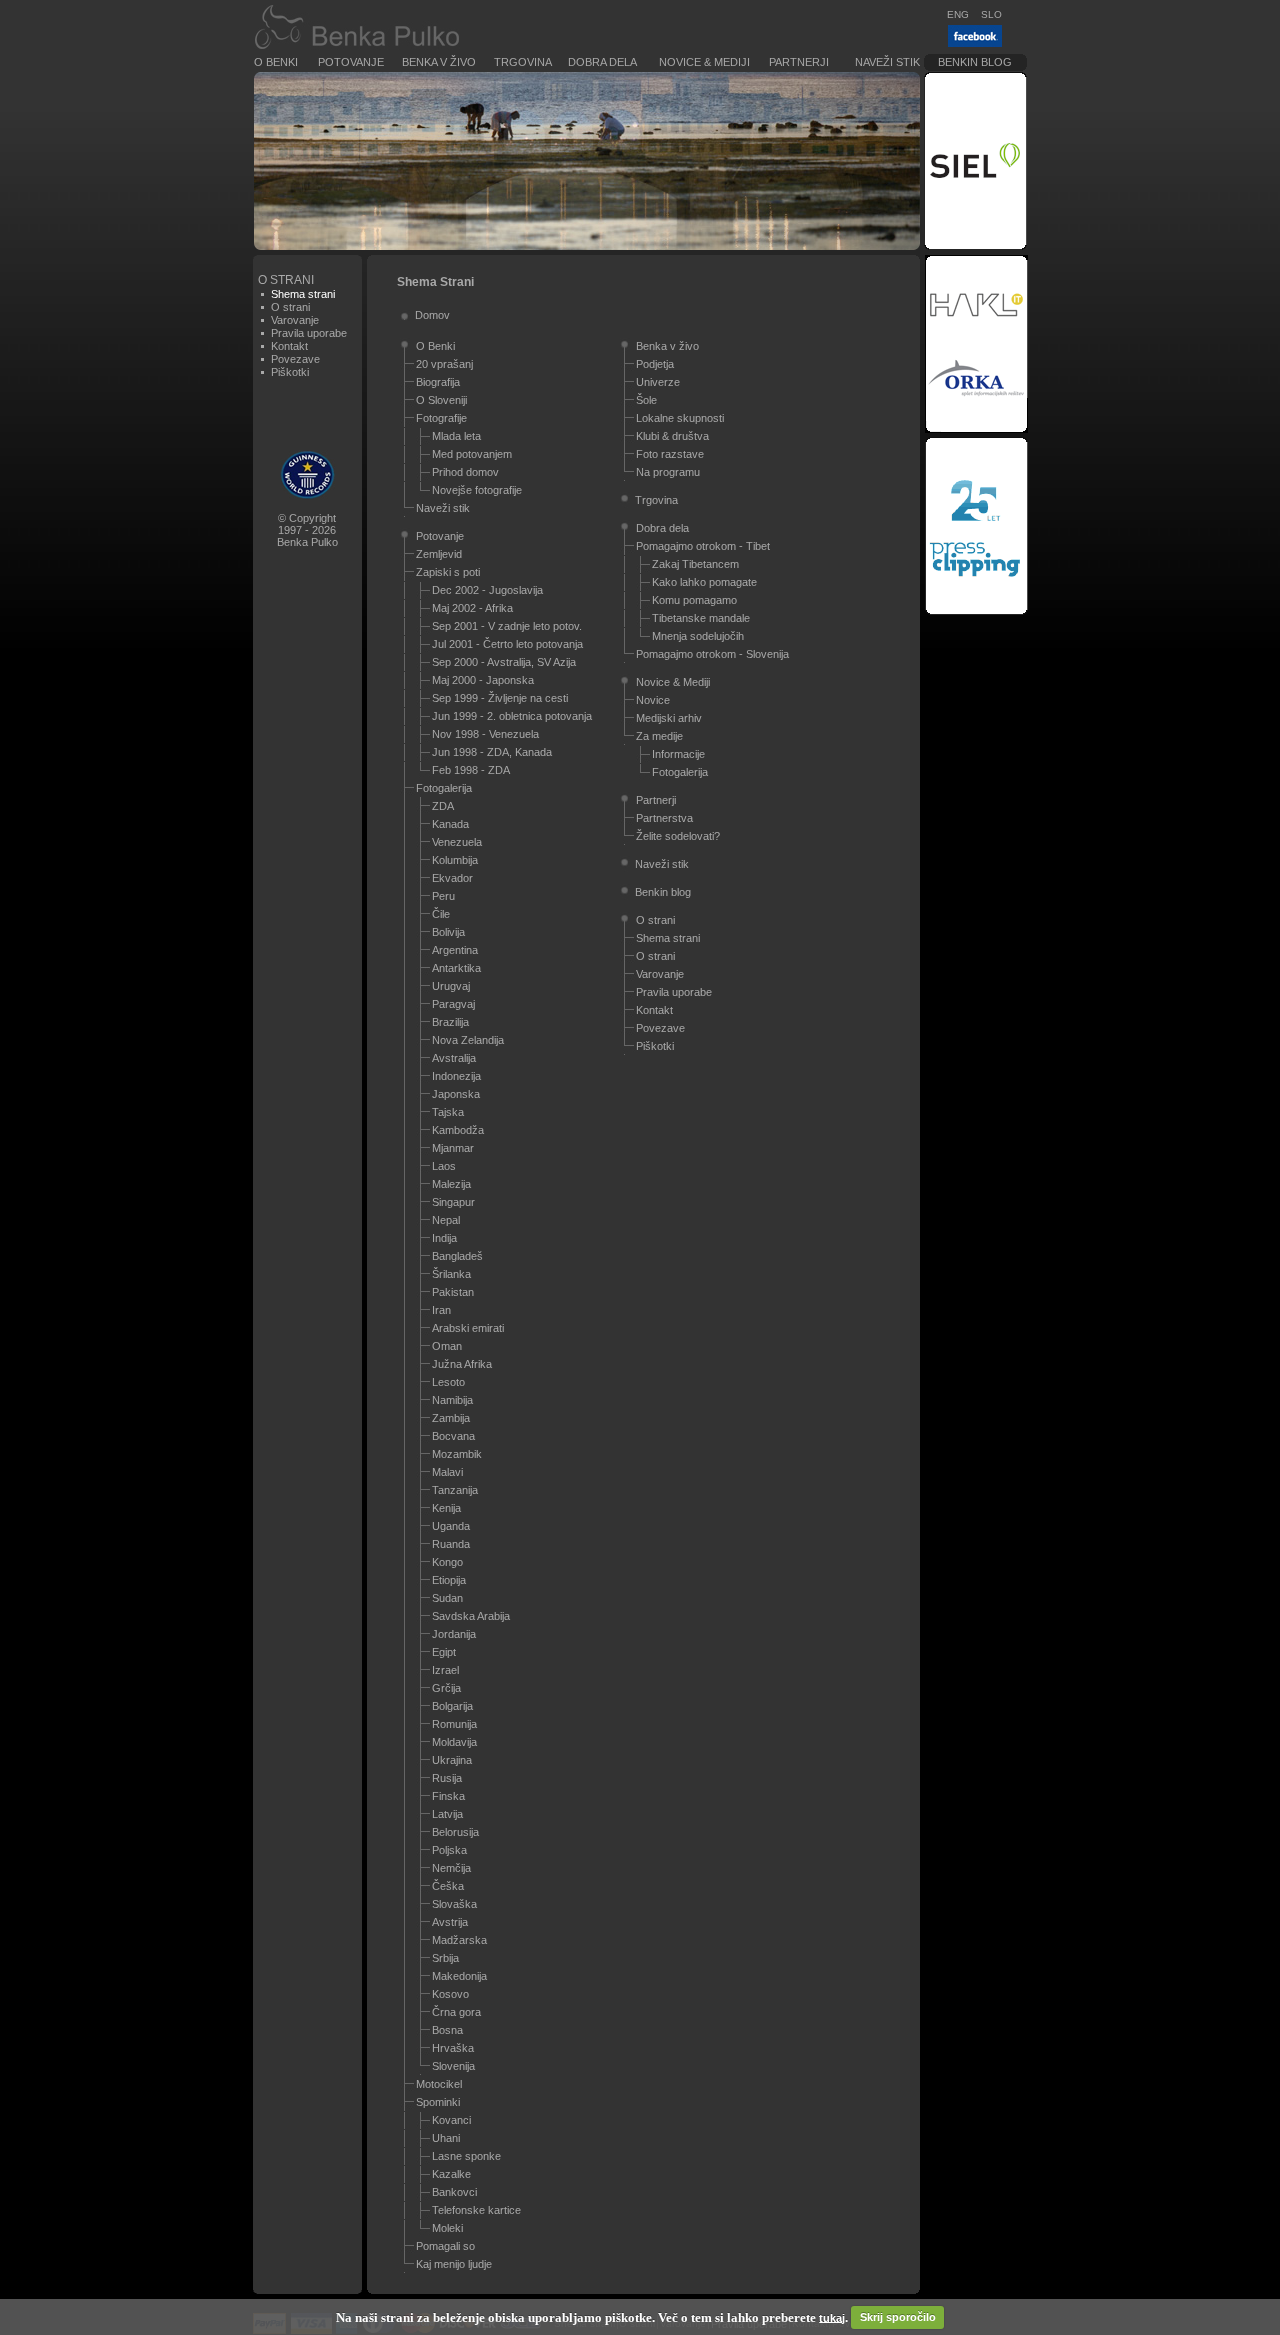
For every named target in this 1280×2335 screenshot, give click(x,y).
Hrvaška (453, 2048)
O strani (290, 307)
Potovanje (351, 62)
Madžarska (459, 1940)
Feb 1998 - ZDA (471, 770)
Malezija (451, 1184)
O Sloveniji (441, 400)
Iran (441, 1310)
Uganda (451, 1526)
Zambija (451, 1418)
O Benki (276, 62)
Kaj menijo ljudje (454, 2264)
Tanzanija (455, 1490)
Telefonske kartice (476, 2210)
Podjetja (655, 364)
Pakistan (453, 1292)
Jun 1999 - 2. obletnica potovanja (512, 716)
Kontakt (289, 346)
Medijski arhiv (669, 718)
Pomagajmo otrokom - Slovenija (712, 654)
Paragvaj (453, 1004)
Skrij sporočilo (898, 2317)
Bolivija (448, 932)
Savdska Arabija (471, 1616)
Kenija (446, 1508)
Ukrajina (452, 1760)
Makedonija (459, 1976)
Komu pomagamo (694, 600)
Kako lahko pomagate (704, 582)
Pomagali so (445, 2246)
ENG (958, 14)
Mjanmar (453, 1148)
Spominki (438, 2102)
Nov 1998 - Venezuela (485, 734)
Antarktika (456, 968)
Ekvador (452, 878)
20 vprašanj (444, 364)
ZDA (443, 806)
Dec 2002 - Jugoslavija (487, 590)
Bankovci (454, 2192)
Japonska (456, 1094)
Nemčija (451, 1868)
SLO (991, 14)
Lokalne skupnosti (680, 418)
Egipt (444, 1652)
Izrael (445, 1670)
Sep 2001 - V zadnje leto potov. (507, 626)
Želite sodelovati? (678, 836)
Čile (441, 914)
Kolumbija (455, 860)
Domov (432, 315)
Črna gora (456, 2012)
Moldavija (454, 1742)
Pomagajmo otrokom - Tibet (703, 546)
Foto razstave (670, 454)
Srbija (445, 1958)
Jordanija (454, 1634)
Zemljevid (439, 554)
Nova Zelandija (468, 1040)
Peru (443, 896)
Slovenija (453, 2066)
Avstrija (450, 1922)
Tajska (448, 1112)
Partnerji (799, 62)
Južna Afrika (462, 1364)
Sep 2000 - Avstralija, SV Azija (504, 662)
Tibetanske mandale (701, 618)
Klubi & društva (672, 436)
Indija (444, 1238)
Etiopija (449, 1580)
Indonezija (456, 1076)
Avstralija (454, 1058)
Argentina (455, 950)
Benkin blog (975, 62)
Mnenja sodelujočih (698, 636)
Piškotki (290, 372)
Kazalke (451, 2174)
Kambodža (458, 1130)
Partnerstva (664, 818)
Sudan (447, 1598)
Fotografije (441, 418)
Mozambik (457, 1454)
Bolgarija (452, 1706)
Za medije (659, 736)
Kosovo (450, 1994)
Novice (653, 700)
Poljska (449, 1850)
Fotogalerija (444, 788)
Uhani (446, 2138)
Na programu (668, 472)
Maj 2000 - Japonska (483, 680)
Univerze (658, 382)
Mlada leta (456, 436)
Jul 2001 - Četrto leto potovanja (507, 644)
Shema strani (668, 938)
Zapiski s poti (448, 572)
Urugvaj (451, 986)
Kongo (447, 1562)
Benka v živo (439, 62)
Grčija (446, 1688)
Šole (646, 400)
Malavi (447, 1472)
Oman (447, 1346)
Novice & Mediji (704, 62)
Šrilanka (451, 1274)
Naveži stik (887, 62)
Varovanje (295, 320)
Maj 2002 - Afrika (472, 608)
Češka (448, 1886)
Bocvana (453, 1436)
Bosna (447, 2030)
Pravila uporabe (309, 333)
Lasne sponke (466, 2156)
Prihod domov (465, 472)
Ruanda (451, 1544)
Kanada (450, 824)
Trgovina (523, 62)
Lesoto (448, 1382)
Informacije (678, 754)
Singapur (453, 1202)
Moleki (447, 2228)
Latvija (447, 1814)
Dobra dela (602, 62)
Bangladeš (457, 1256)
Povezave (295, 359)
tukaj (832, 2317)
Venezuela (457, 842)
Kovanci (451, 2120)
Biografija (438, 382)
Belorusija (455, 1832)
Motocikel (439, 2084)
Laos (444, 1166)
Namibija (452, 1400)
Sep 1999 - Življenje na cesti (500, 698)
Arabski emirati (468, 1328)
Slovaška (454, 1904)
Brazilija (450, 1022)
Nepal (446, 1220)
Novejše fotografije (477, 490)
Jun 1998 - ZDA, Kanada (492, 752)
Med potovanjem (472, 454)
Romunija (454, 1724)
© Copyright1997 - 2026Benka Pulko (307, 530)
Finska (448, 1796)
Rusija (447, 1778)
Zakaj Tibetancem (695, 564)
